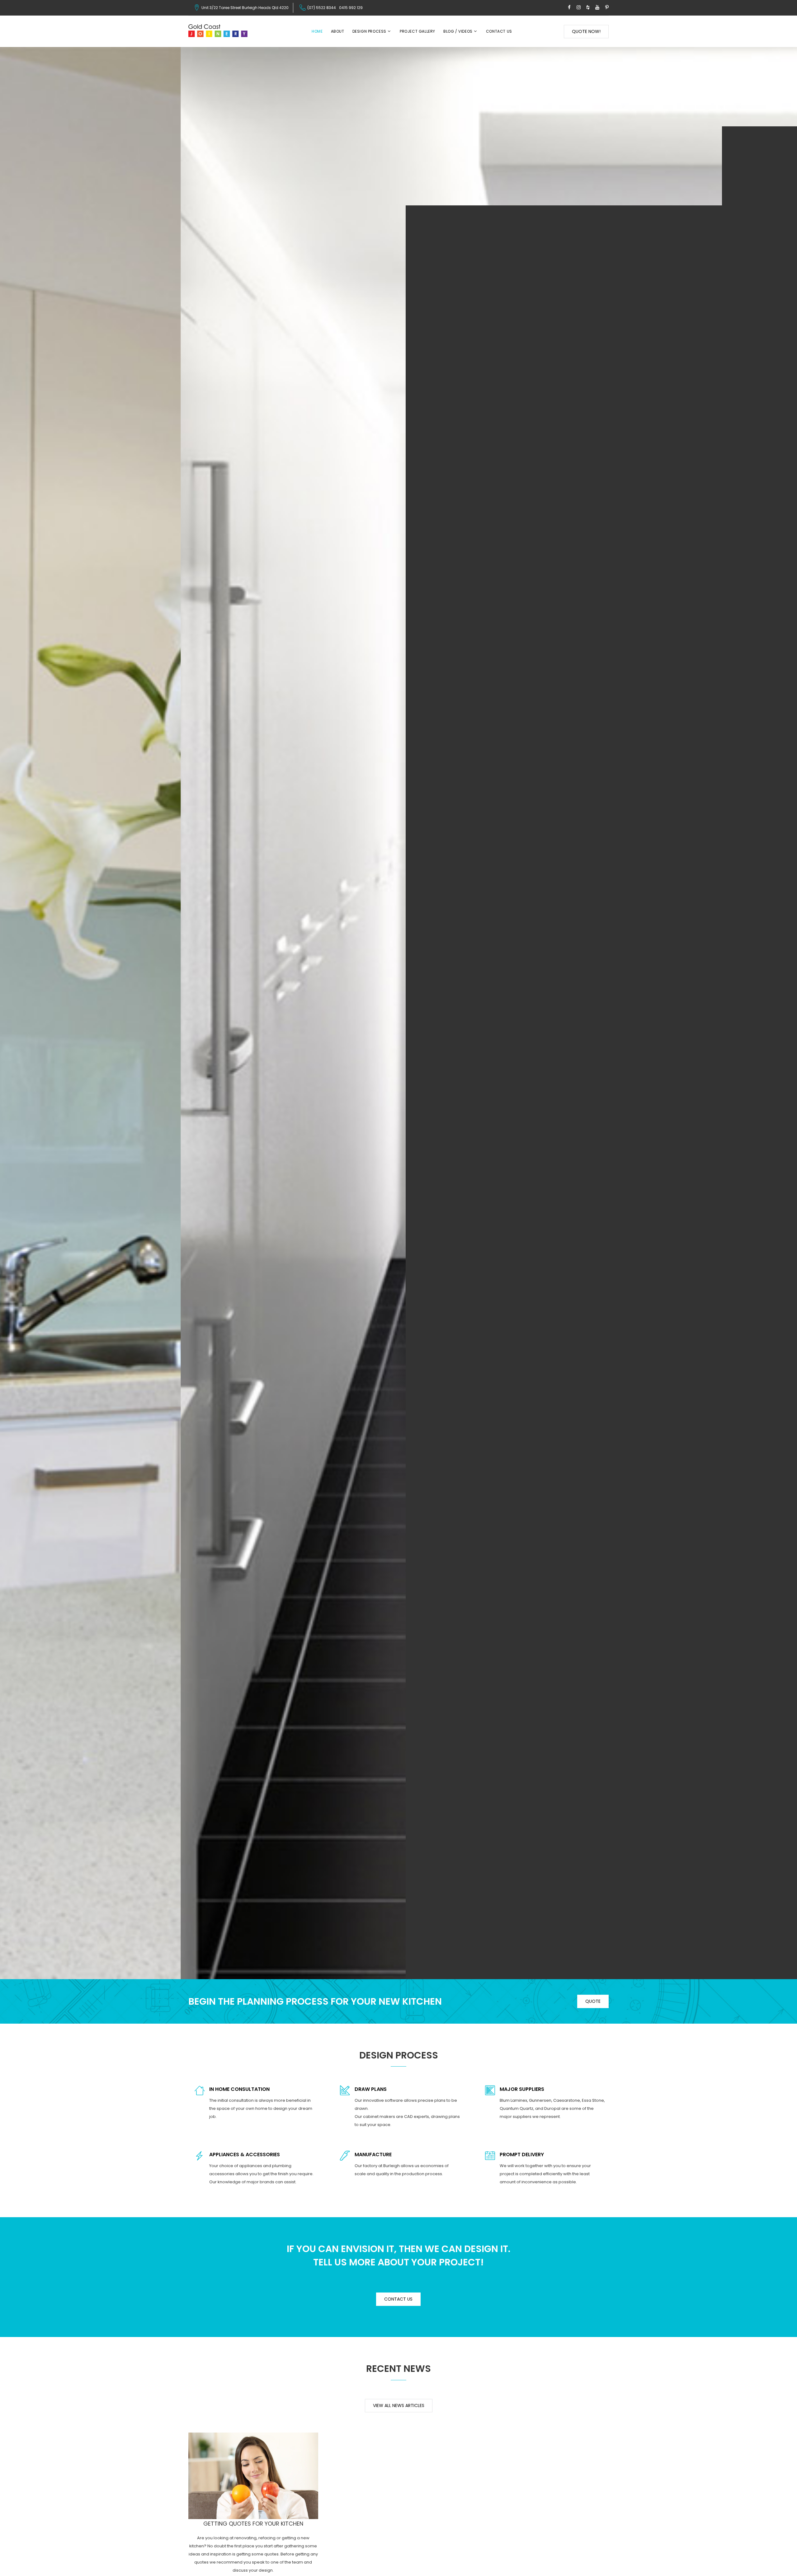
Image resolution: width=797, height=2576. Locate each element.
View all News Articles (399, 2405)
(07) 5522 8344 (322, 8)
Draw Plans (371, 2089)
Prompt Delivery (522, 2154)
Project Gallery (417, 31)
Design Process (369, 31)
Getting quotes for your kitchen (253, 2524)
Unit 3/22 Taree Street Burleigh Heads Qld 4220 (245, 8)
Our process (399, 1047)
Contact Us (499, 31)
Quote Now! (586, 31)
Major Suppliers (522, 2089)
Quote (593, 2001)
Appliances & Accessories (245, 2154)
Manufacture (373, 2154)
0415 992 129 (351, 8)
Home (317, 31)
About (338, 31)
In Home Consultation (239, 2089)
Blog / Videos (458, 31)
